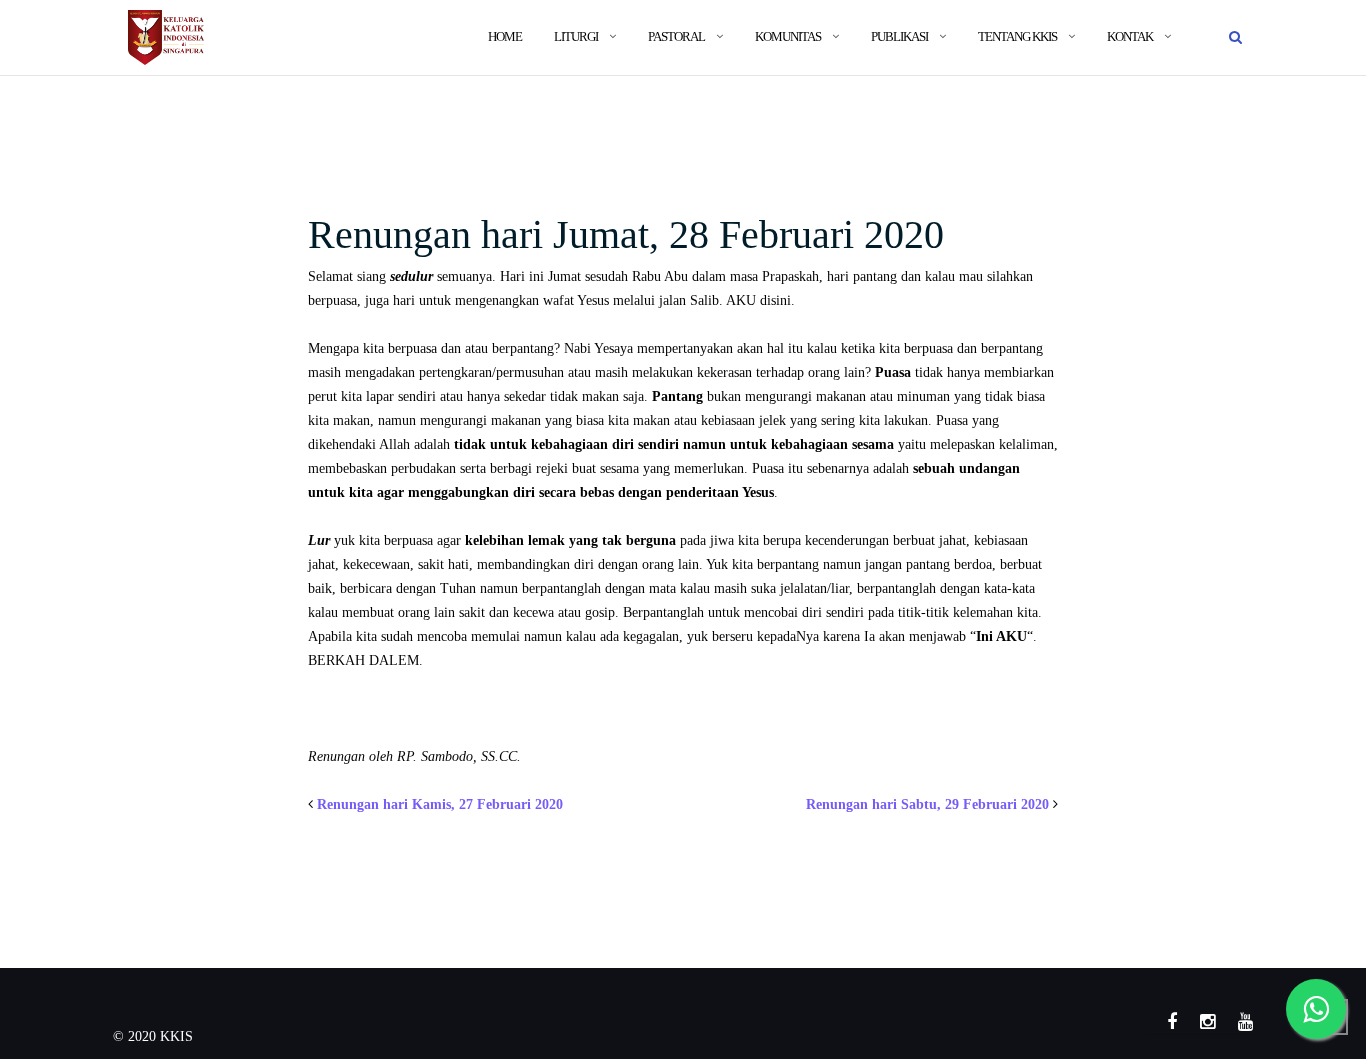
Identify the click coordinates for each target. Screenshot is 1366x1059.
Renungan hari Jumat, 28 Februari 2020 (626, 234)
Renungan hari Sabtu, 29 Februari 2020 (927, 804)
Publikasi (899, 36)
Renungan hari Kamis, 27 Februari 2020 (440, 804)
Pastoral (676, 36)
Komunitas (788, 36)
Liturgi (576, 36)
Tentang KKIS (1017, 36)
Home (505, 36)
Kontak (1130, 36)
